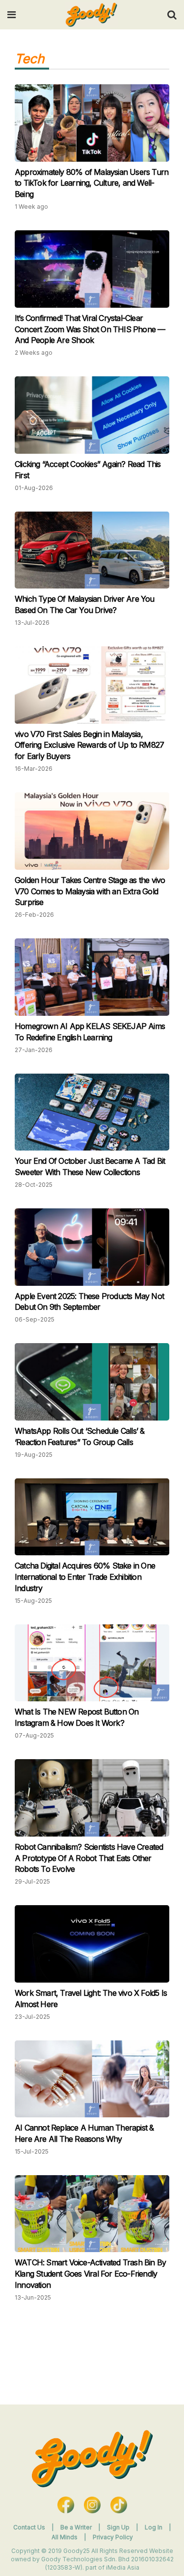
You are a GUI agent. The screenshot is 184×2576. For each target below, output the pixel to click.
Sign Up (119, 2527)
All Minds (65, 2537)
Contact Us (29, 2527)
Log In (154, 2527)
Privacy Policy (113, 2537)
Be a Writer (76, 2527)
